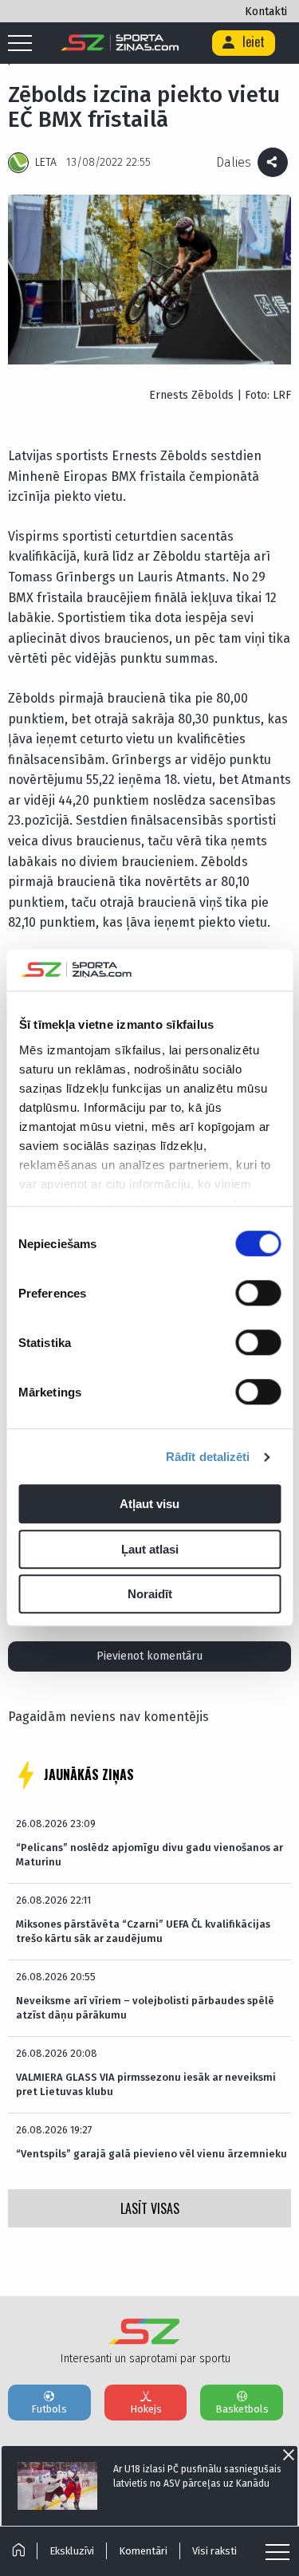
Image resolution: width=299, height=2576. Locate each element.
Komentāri (143, 2551)
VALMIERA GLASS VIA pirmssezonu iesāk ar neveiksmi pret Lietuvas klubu (146, 2084)
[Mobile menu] (24, 44)
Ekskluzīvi (72, 2551)
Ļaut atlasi (150, 1549)
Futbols (49, 2409)
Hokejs (146, 2409)
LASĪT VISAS (150, 2208)
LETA (46, 162)
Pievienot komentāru (149, 1656)
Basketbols (242, 2409)
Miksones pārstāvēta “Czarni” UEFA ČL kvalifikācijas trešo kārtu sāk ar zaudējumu (143, 1931)
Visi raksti (214, 2551)
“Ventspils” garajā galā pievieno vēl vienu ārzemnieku (151, 2154)
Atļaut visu (149, 1505)
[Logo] (120, 43)
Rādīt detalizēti (208, 1457)
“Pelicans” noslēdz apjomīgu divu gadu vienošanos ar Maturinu (149, 1855)
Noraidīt (150, 1595)
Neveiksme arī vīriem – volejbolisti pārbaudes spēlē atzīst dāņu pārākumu (145, 2008)
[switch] (258, 1294)
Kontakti (266, 12)
